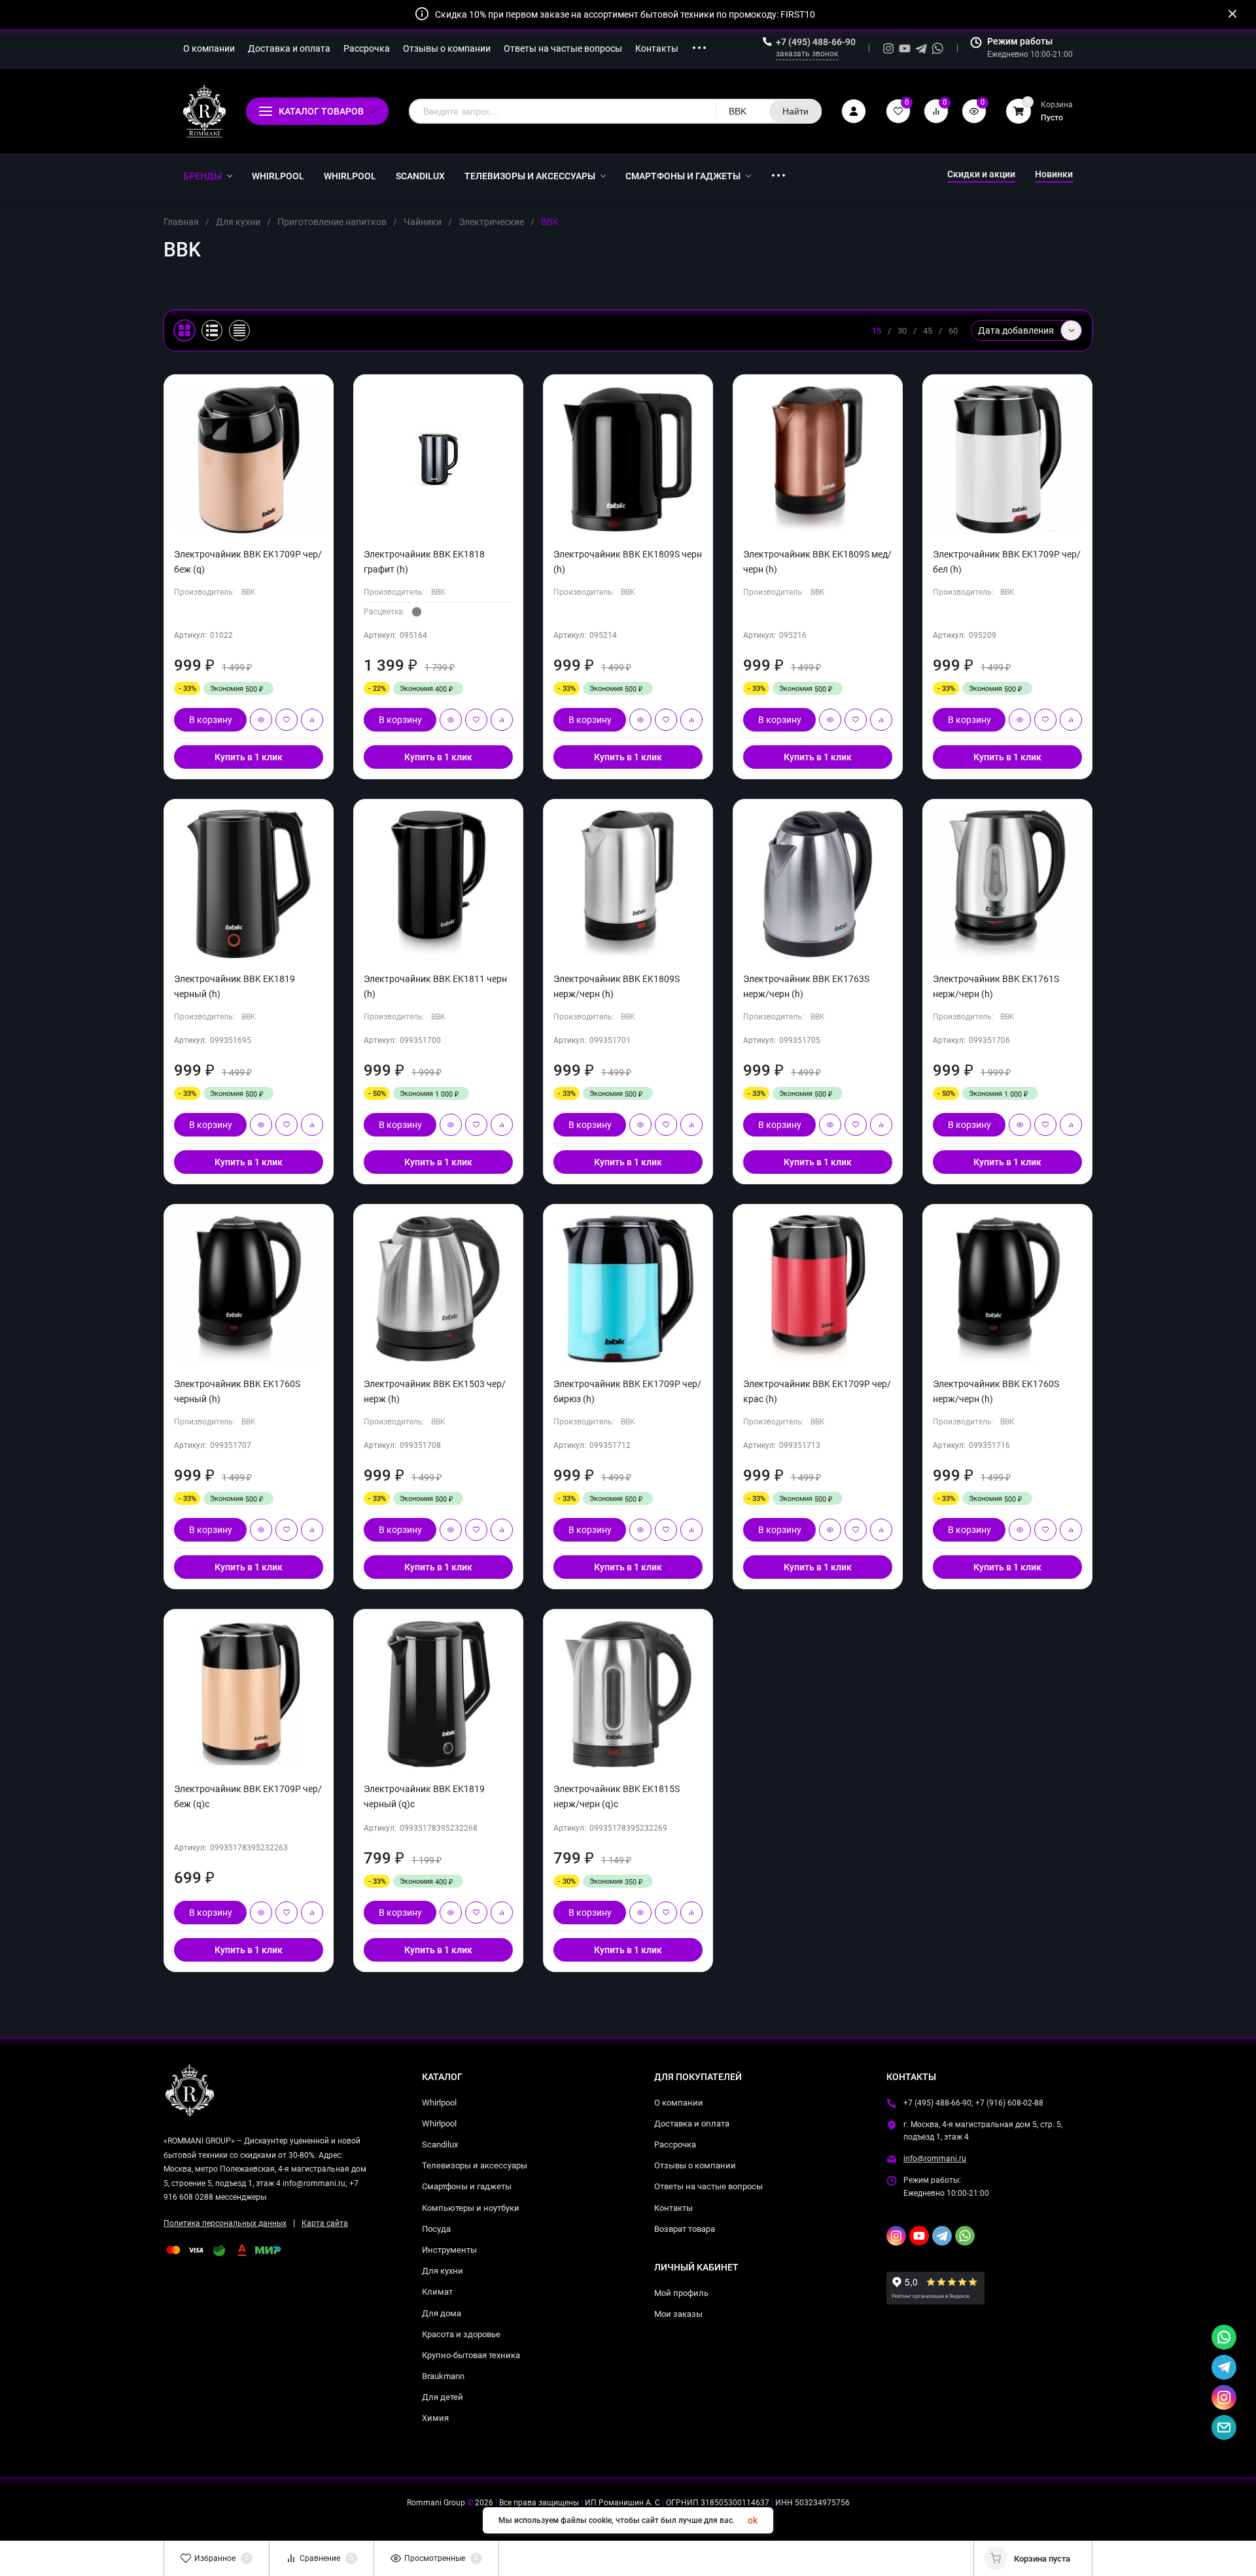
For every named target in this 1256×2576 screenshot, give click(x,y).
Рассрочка (675, 2144)
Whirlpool (439, 2103)
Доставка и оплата (692, 2124)
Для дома (442, 2313)
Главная (181, 222)
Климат (437, 2292)
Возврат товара (685, 2229)
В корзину (211, 720)
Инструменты (449, 2250)
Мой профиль (681, 2293)
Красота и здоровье (461, 2334)
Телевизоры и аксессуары (475, 2165)
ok (753, 2520)
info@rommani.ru (935, 2159)
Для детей (443, 2397)
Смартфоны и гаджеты (467, 2186)
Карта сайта (325, 2223)
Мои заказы (678, 2314)
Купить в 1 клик (249, 757)
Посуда (436, 2229)
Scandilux (440, 2144)
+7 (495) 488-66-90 (816, 42)
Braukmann (443, 2376)
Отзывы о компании (695, 2165)
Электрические (491, 222)
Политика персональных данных (225, 2223)
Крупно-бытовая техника (471, 2355)
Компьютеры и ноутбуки (471, 2208)
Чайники (423, 222)
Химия (435, 2418)
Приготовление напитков (332, 222)
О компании (679, 2103)
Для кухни (238, 222)
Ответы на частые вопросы (708, 2186)
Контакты (673, 2208)
